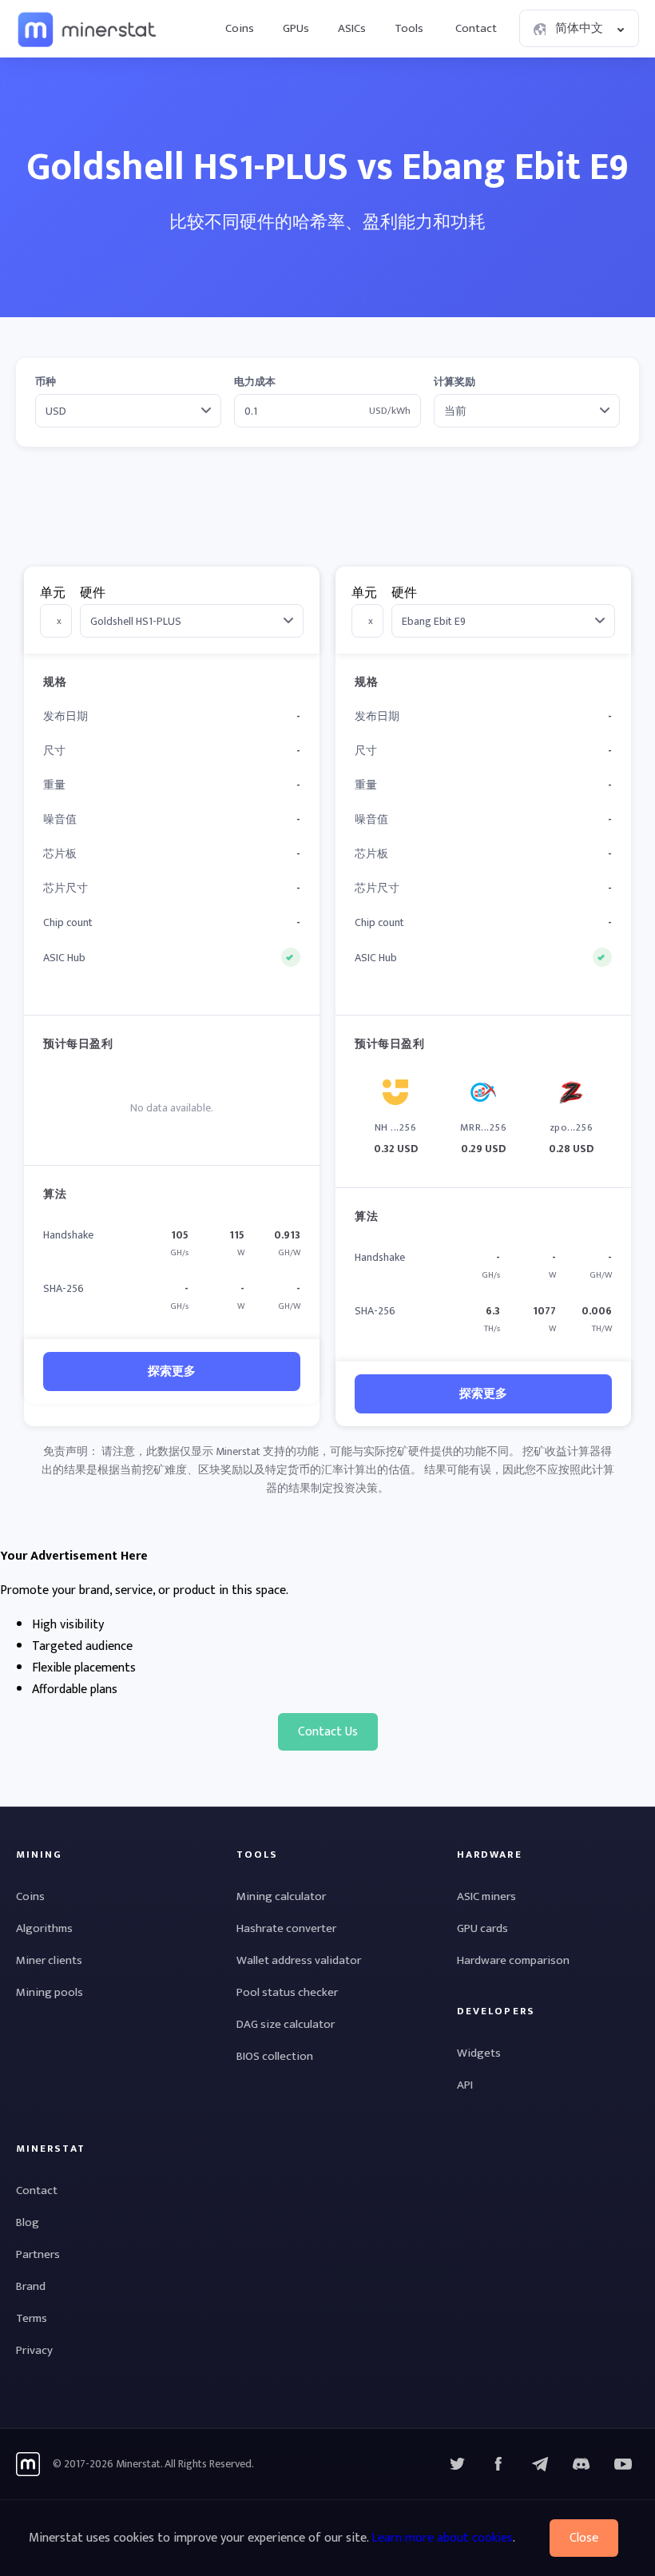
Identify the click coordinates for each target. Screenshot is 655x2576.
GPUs (296, 28)
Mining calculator (281, 1896)
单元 (53, 593)
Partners (38, 2254)
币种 (46, 382)
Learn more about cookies (442, 2538)
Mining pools (50, 1992)
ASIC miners (486, 1896)
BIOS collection (275, 2056)
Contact (476, 28)
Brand (31, 2286)
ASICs (352, 28)
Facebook (498, 2464)
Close (584, 2538)
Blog (28, 2222)
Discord (623, 2464)
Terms (32, 2318)
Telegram (540, 2464)
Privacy (34, 2350)
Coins (240, 28)
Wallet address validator (299, 1960)
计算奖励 (455, 382)
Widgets (479, 2053)
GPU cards (482, 1928)
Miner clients (49, 1960)
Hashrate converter (286, 1928)
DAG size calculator (286, 2024)
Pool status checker (287, 1992)
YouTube (582, 2464)
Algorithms (44, 1928)
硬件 (93, 593)
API (465, 2085)
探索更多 (172, 1371)
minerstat (88, 29)
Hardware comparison (513, 1960)
